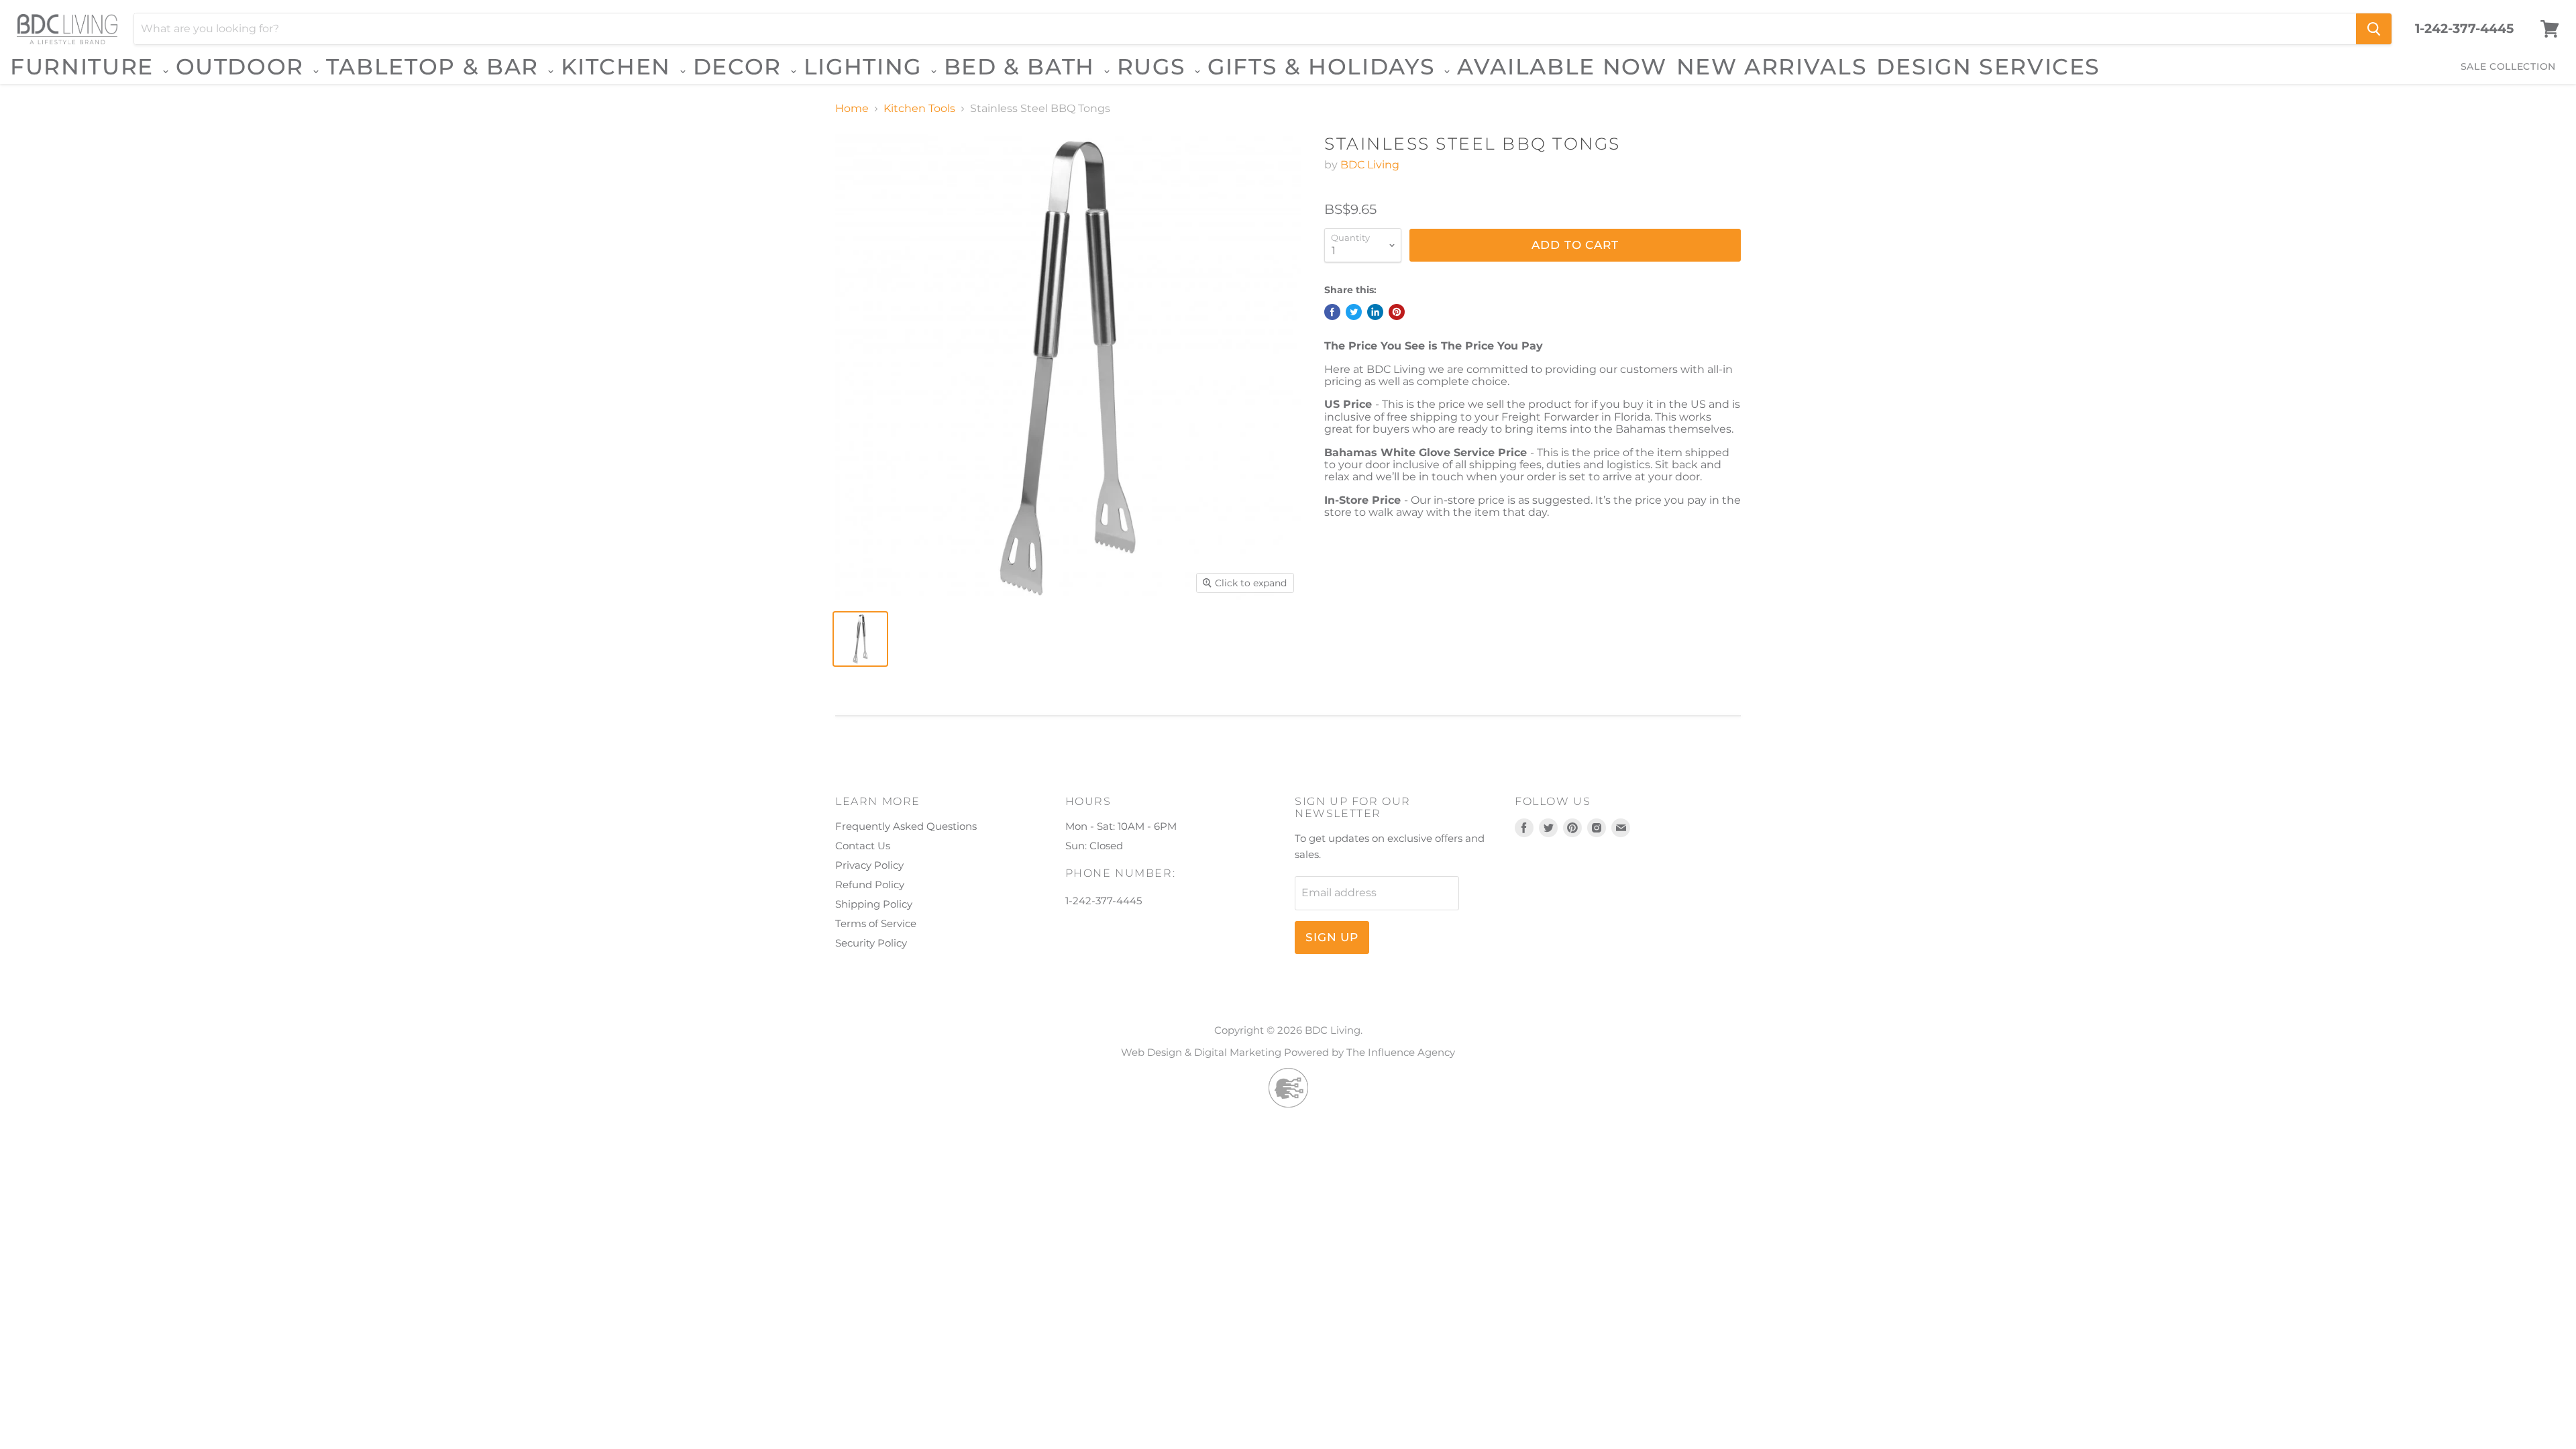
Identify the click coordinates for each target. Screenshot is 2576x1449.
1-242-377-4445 (2464, 29)
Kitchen (620, 67)
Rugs (1155, 67)
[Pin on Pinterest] (1397, 312)
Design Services (1988, 66)
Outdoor (244, 67)
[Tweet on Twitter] (1354, 312)
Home (852, 109)
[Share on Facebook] (1332, 312)
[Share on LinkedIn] (1375, 312)
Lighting (866, 67)
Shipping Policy (874, 904)
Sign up (1332, 937)
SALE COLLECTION (2509, 66)
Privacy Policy (869, 865)
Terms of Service (876, 923)
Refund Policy (870, 884)
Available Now (1562, 66)
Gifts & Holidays (1325, 67)
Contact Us (863, 846)
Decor (741, 67)
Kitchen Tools (919, 109)
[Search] (2374, 29)
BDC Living (1370, 165)
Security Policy (871, 943)
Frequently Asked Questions (906, 826)
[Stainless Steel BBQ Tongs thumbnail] (860, 639)
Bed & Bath (1023, 67)
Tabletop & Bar (436, 67)
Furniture (86, 67)
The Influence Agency (1401, 1052)
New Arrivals (1772, 66)
